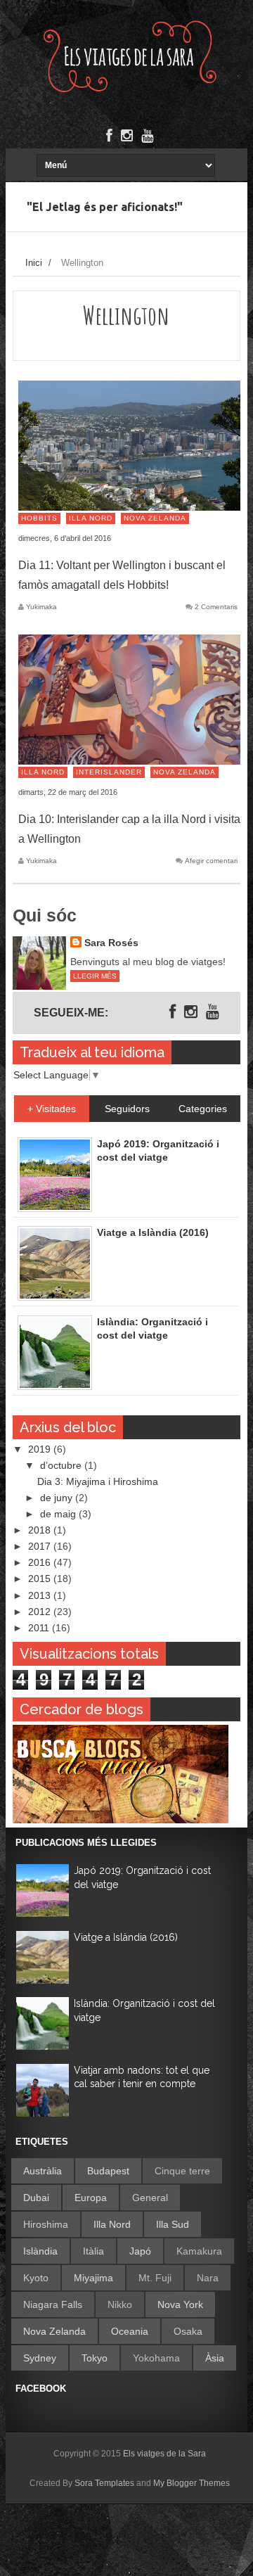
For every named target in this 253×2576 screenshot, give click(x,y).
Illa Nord (91, 518)
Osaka (188, 2331)
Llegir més (95, 976)
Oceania (130, 2331)
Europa (91, 2198)
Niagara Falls (53, 2304)
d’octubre (62, 1465)
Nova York (180, 2304)
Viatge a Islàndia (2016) (126, 1937)
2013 (41, 1595)
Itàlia (93, 2251)
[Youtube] (147, 136)
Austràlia (43, 2171)
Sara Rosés (111, 943)
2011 (40, 1628)
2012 (41, 1612)
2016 (41, 1562)
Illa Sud (173, 2224)
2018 (41, 1530)
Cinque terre (182, 2171)
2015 (41, 1579)
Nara (208, 2278)
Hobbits (39, 518)
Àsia (215, 2358)
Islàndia (40, 2251)
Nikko (120, 2304)
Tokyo (95, 2358)
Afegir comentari (211, 861)
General (150, 2198)
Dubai (36, 2198)
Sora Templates (104, 2483)
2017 (41, 1546)
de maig (59, 1514)
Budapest (108, 2171)
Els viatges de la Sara (164, 2454)
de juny (58, 1498)
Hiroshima (46, 2224)
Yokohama (156, 2358)
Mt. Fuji (155, 2278)
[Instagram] (127, 136)
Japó (140, 2251)
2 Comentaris (216, 607)
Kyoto (36, 2278)
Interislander (109, 772)
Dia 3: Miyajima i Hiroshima (98, 1481)
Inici (34, 263)
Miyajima (93, 2278)
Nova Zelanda (155, 518)
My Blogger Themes (192, 2483)
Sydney (40, 2358)
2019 (41, 1449)
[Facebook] (109, 136)
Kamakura (199, 2251)
